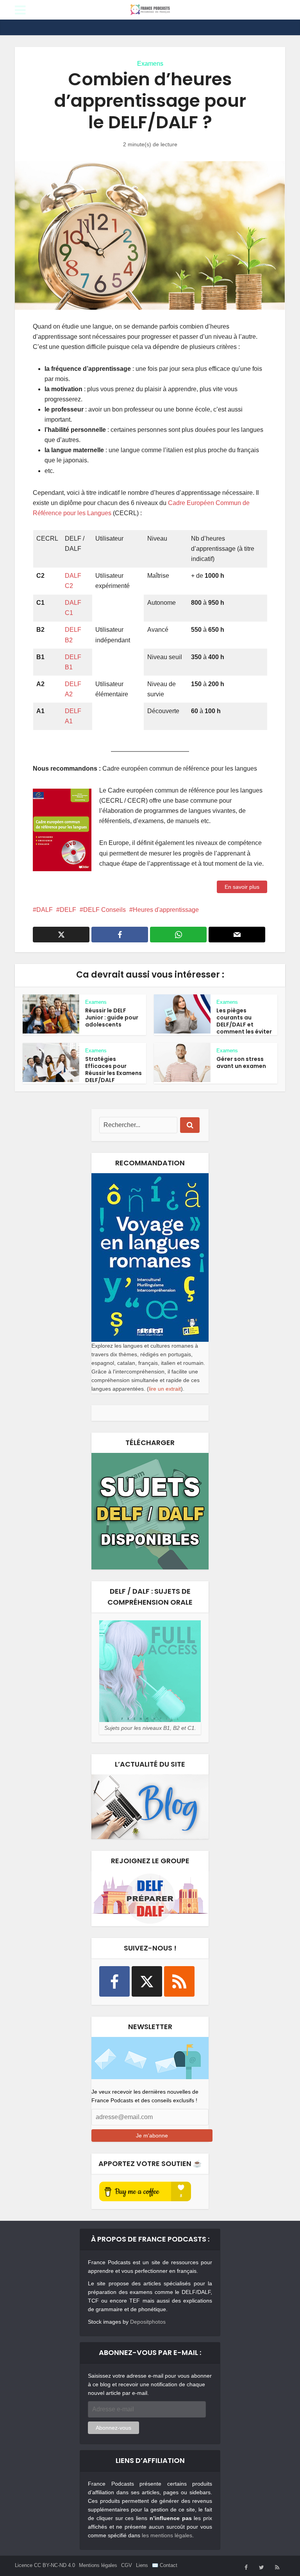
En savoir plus (242, 887)
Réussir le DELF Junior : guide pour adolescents (112, 1017)
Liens (142, 2565)
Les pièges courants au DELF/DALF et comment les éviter (244, 1021)
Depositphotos (148, 2322)
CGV (127, 2565)
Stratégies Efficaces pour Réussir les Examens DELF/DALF (113, 1070)
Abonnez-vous (113, 2428)
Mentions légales (98, 2565)
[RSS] (179, 1981)
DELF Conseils (104, 910)
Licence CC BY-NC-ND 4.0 (45, 2565)
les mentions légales (167, 2535)
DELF (68, 910)
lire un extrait (165, 1389)
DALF (45, 910)
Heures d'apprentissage (166, 910)
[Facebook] (114, 1981)
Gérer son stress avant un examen (241, 1062)
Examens (150, 64)
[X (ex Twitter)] (147, 1981)
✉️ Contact (165, 2565)
